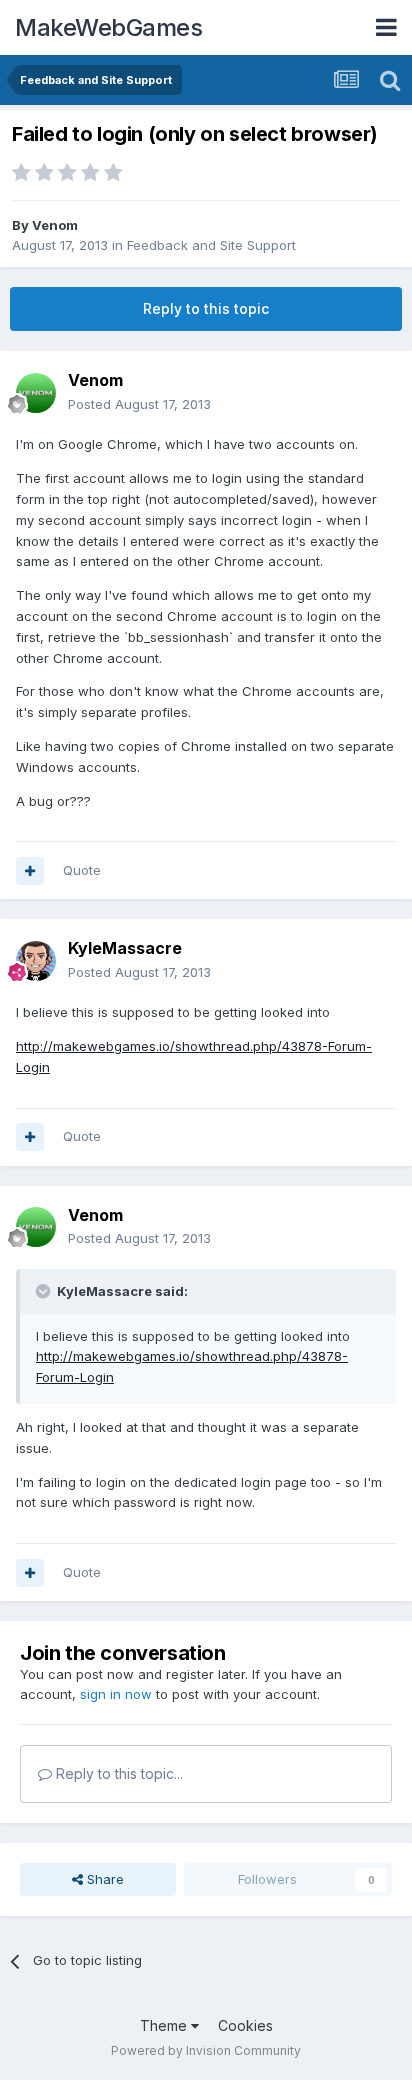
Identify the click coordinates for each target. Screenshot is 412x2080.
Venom (55, 225)
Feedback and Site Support (211, 245)
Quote (82, 870)
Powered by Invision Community (206, 2050)
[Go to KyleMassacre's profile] (36, 961)
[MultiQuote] (30, 871)
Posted (139, 404)
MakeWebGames (108, 27)
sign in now (116, 1694)
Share (103, 1879)
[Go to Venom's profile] (36, 393)
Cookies (245, 2025)
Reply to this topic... (117, 1773)
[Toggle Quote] (45, 1291)
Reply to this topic (206, 308)
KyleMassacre (125, 948)
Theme (165, 2025)
